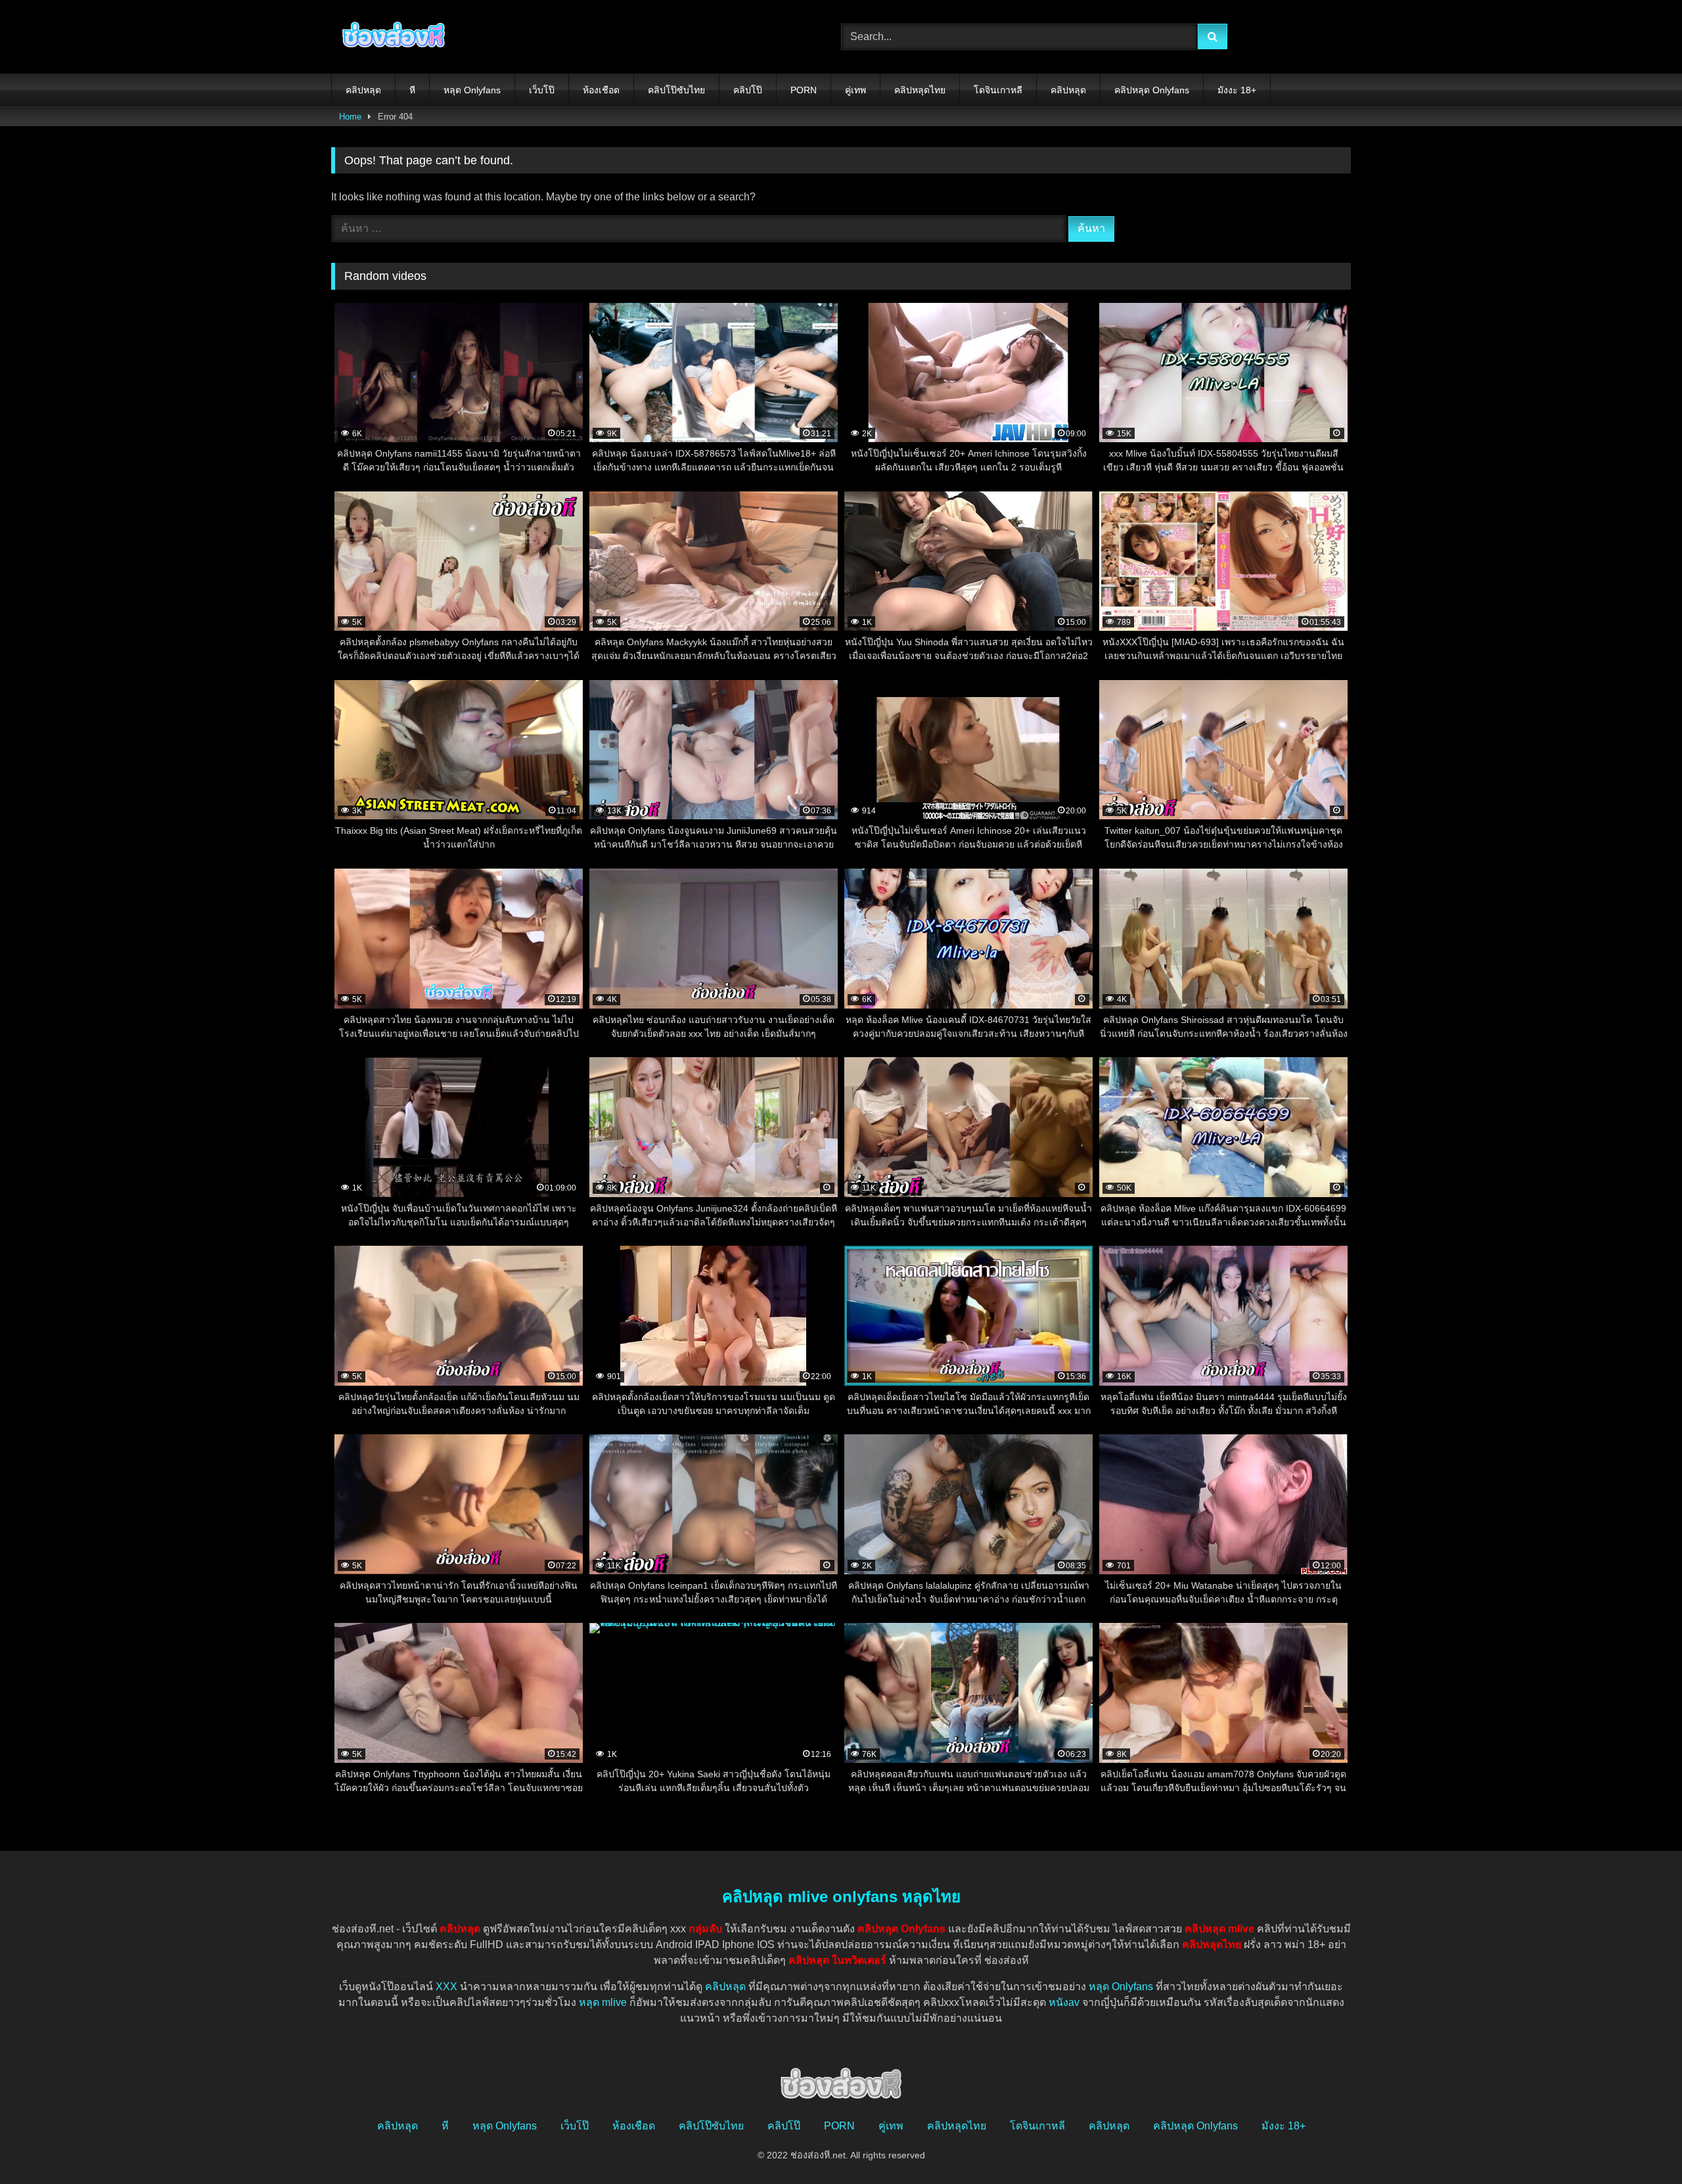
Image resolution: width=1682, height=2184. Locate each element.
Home (350, 117)
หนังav (1064, 2002)
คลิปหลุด (363, 90)
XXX (446, 1987)
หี (412, 90)
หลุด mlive (603, 2002)
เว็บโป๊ (542, 90)
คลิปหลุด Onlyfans (1152, 90)
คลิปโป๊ (748, 90)
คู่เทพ (855, 90)
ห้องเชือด (601, 90)
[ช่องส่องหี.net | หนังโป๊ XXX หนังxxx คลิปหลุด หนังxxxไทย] (390, 37)
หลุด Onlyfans (472, 90)
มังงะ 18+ (1237, 90)
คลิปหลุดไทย (920, 90)
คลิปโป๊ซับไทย (676, 90)
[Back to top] (1641, 2145)
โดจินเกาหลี (998, 90)
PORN (804, 90)
